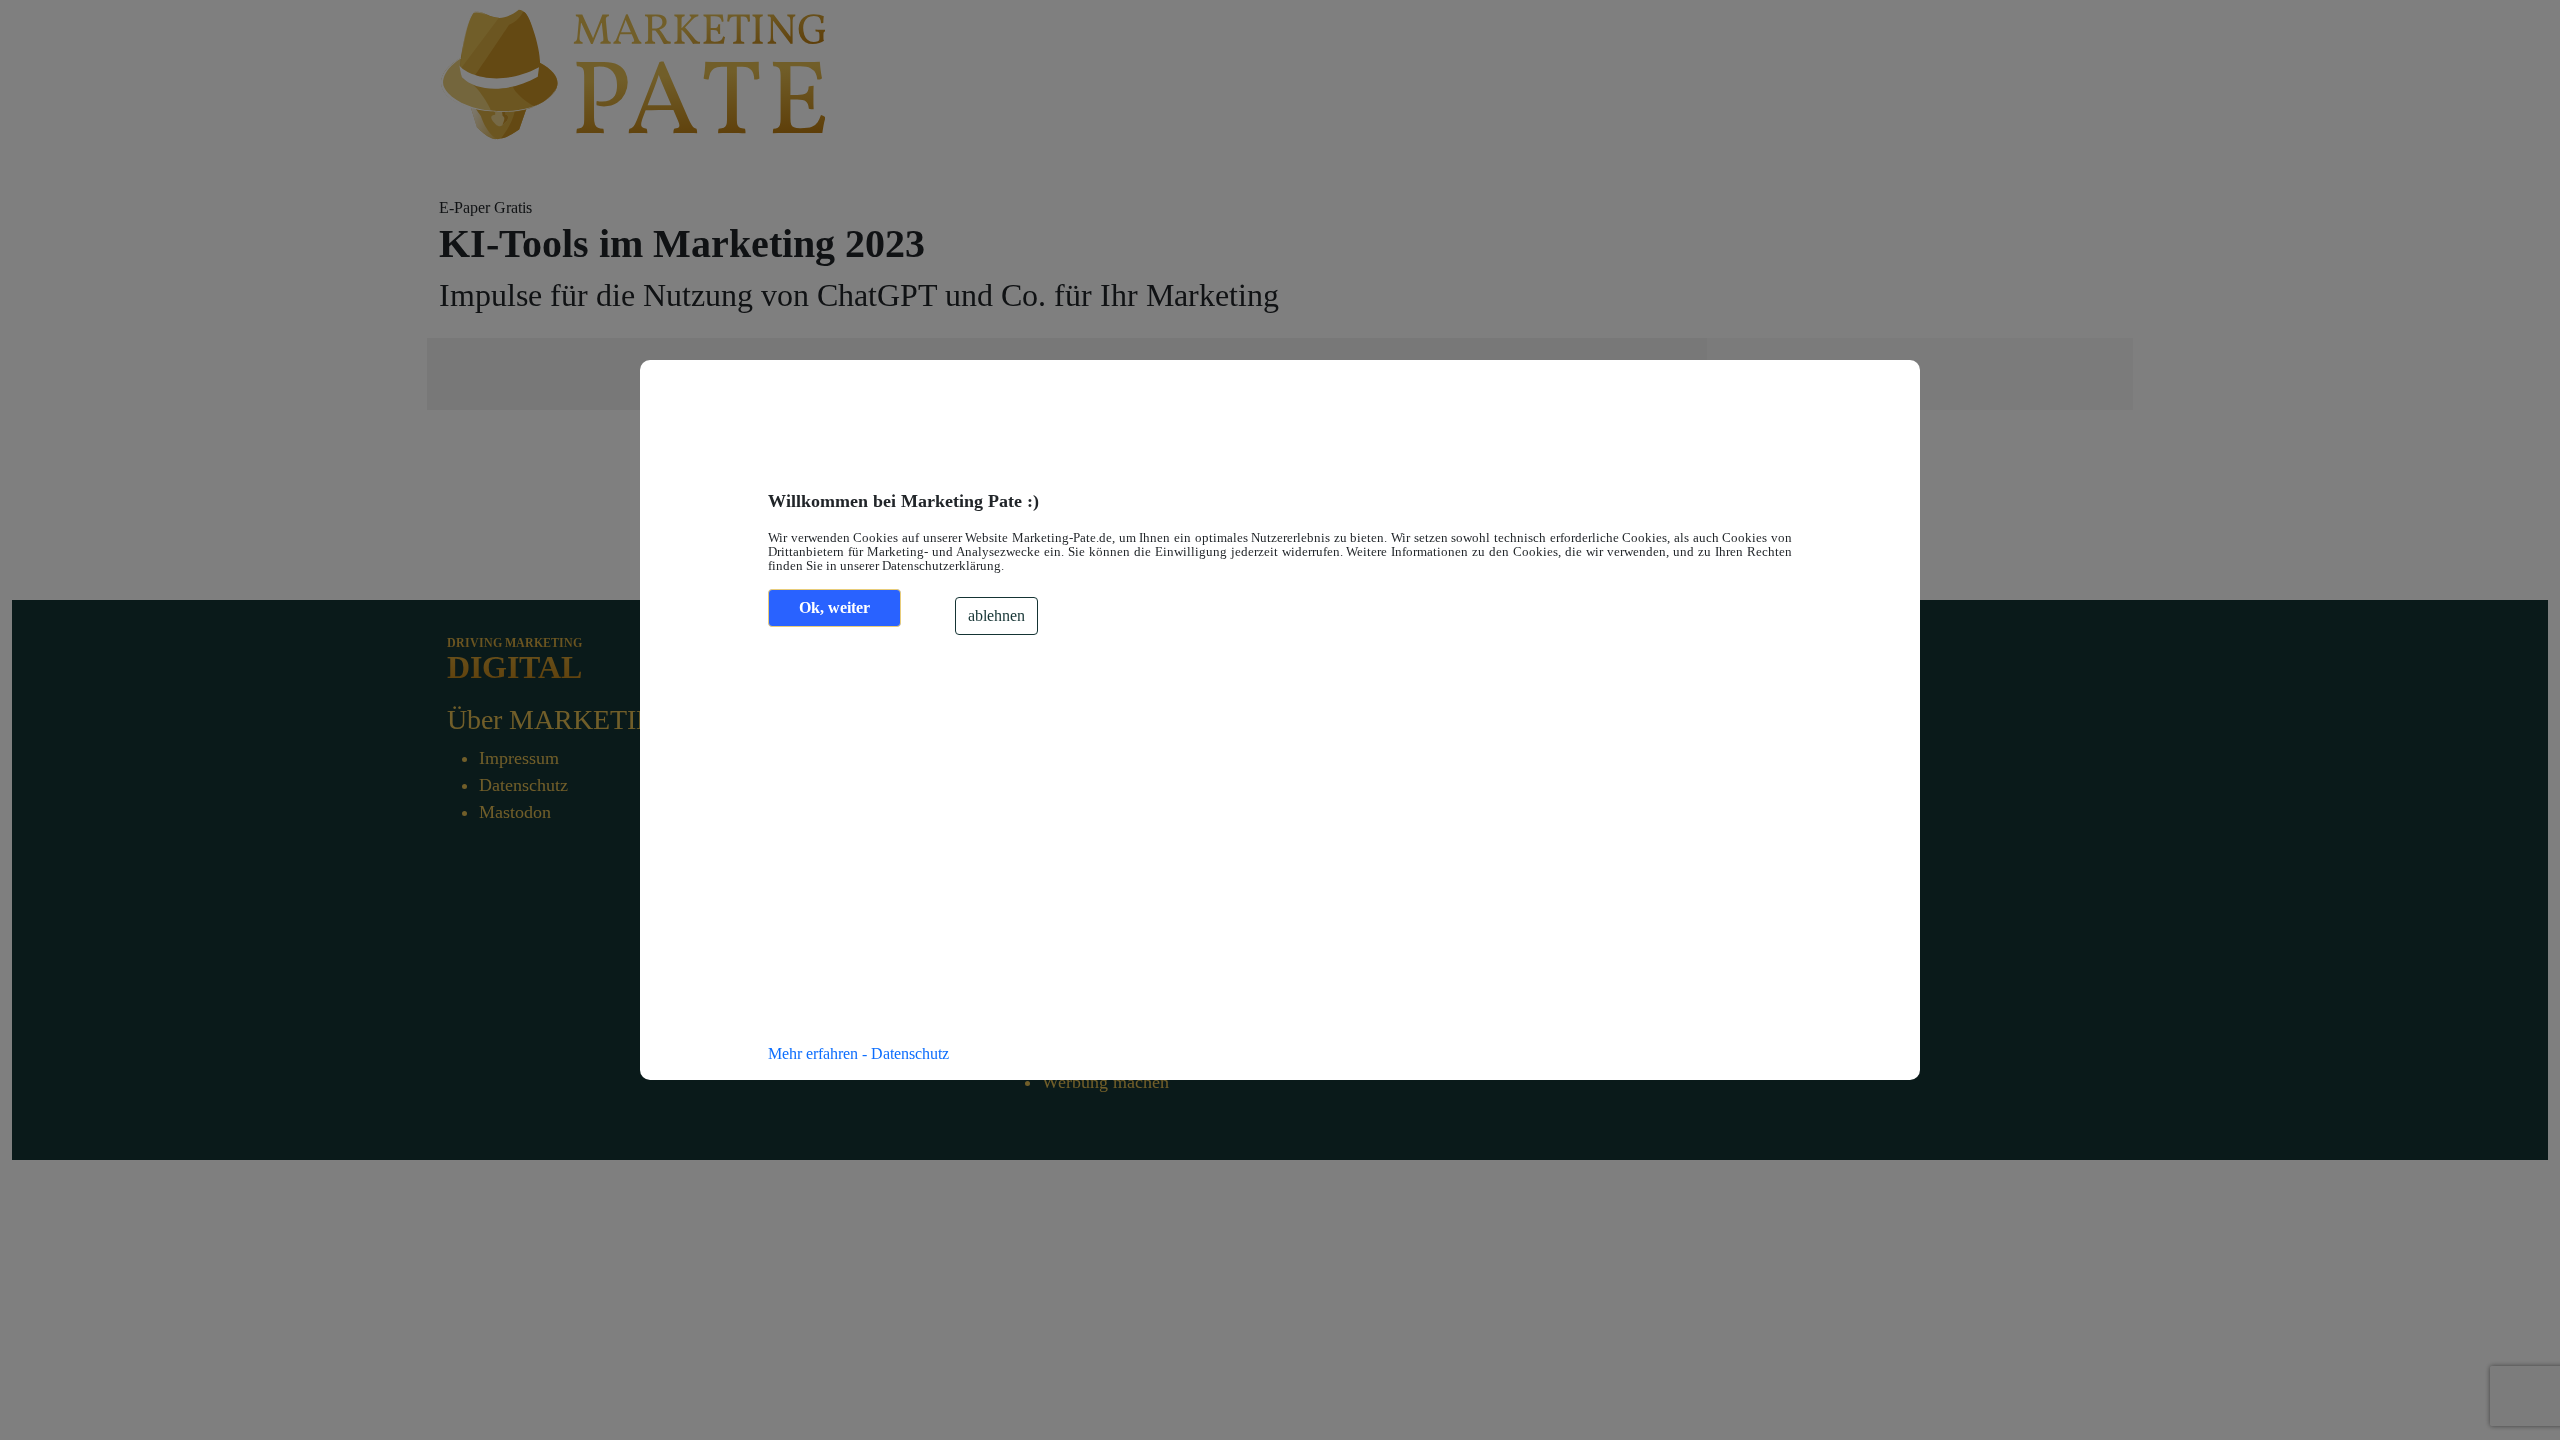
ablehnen (996, 615)
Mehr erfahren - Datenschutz (858, 1053)
